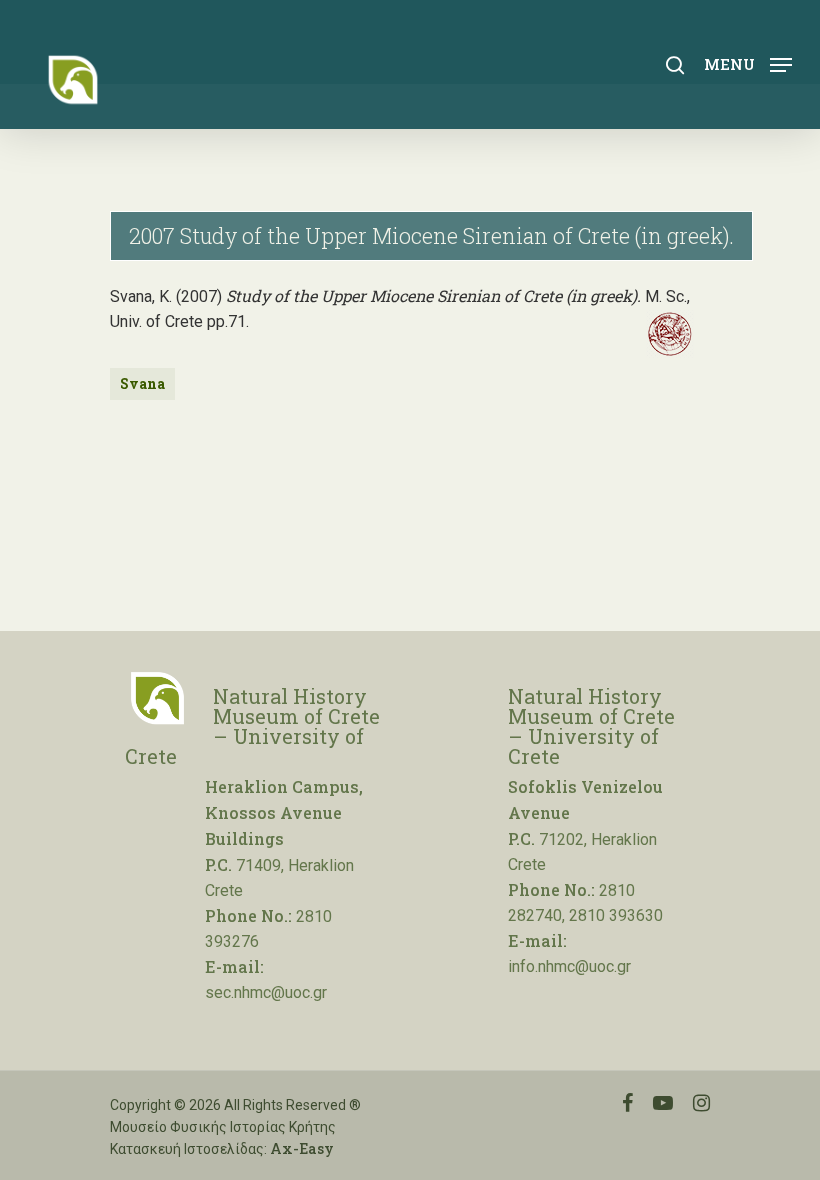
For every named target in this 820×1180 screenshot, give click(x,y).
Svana (142, 383)
